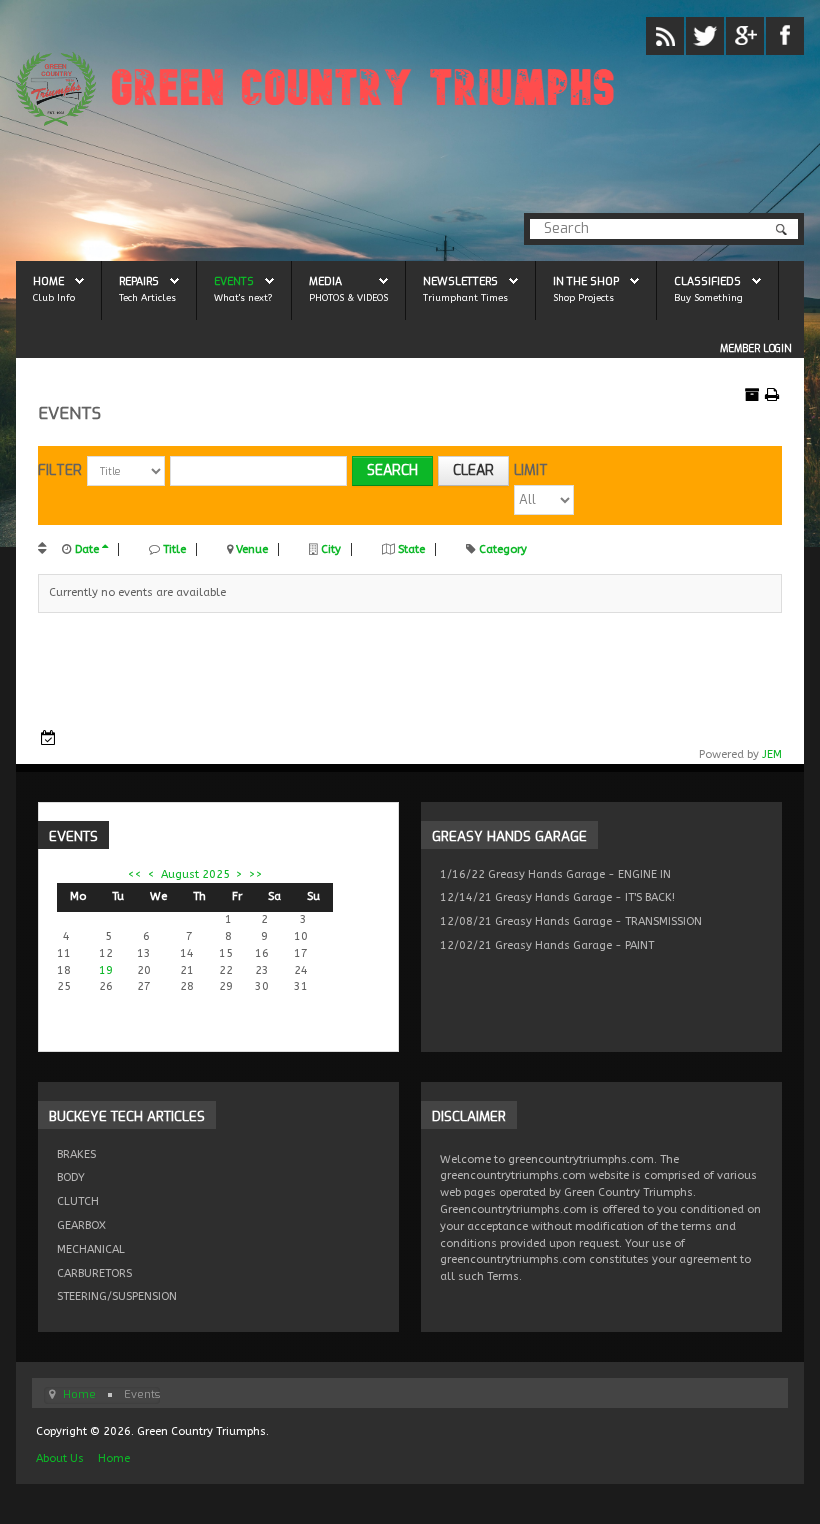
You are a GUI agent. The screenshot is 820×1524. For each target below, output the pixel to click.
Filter (60, 470)
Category (503, 549)
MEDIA (325, 281)
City (331, 549)
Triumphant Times (465, 297)
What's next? (243, 297)
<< (135, 874)
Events (234, 281)
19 (106, 970)
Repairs (139, 281)
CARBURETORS (94, 1273)
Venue (252, 549)
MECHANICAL (91, 1249)
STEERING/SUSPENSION (117, 1296)
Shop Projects (583, 297)
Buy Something (708, 297)
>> (256, 874)
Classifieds (707, 281)
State (411, 549)
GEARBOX (81, 1225)
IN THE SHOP (586, 281)
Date (87, 549)
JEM (772, 754)
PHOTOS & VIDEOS (348, 297)
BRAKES (76, 1154)
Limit (531, 470)
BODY (71, 1177)
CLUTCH (78, 1201)
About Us (60, 1458)
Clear (473, 470)
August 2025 (195, 874)
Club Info (54, 297)
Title (174, 549)
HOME (48, 281)
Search (392, 470)
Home (114, 1458)
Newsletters (460, 281)
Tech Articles (147, 297)
